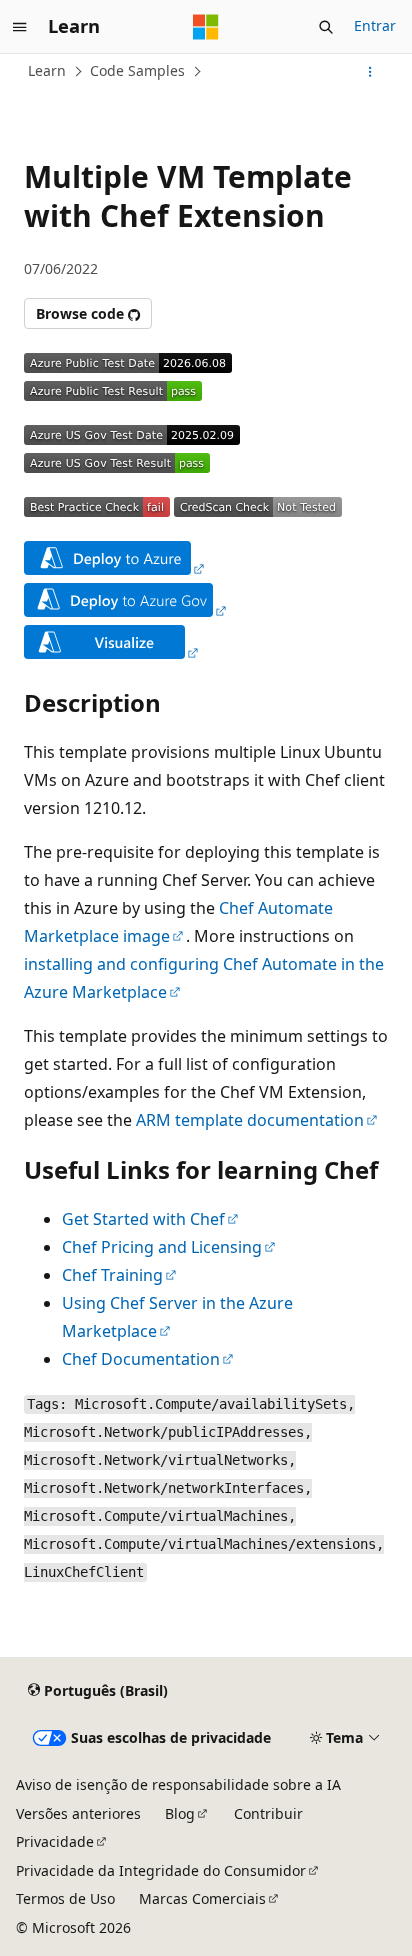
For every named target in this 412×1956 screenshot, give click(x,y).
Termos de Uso (65, 1898)
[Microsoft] (206, 27)
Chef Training (112, 1275)
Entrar (375, 25)
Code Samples (137, 70)
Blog (180, 1813)
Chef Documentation (141, 1359)
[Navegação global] (20, 27)
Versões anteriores (78, 1813)
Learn (47, 70)
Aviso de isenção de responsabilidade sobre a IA (178, 1784)
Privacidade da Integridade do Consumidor (161, 1870)
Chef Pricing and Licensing (162, 1247)
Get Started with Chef (143, 1219)
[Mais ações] (370, 72)
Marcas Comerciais (202, 1898)
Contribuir (268, 1813)
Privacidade (55, 1841)
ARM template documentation (250, 1120)
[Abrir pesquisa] (326, 27)
